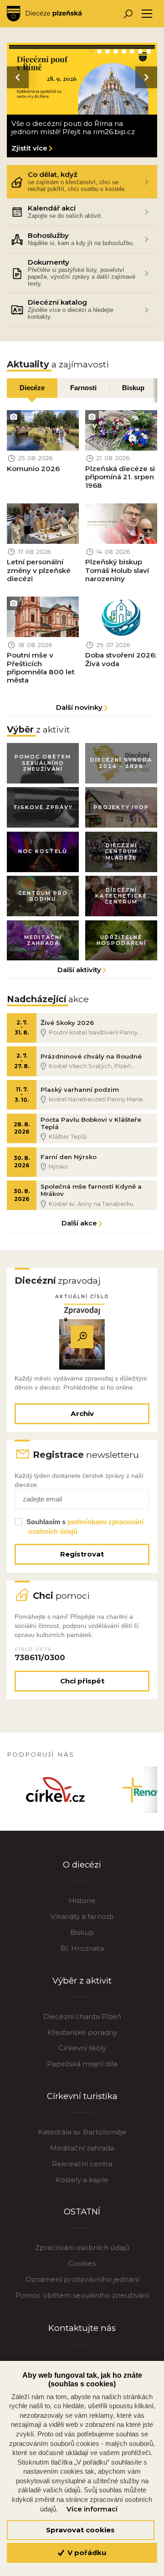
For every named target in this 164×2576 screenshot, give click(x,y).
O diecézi (82, 1865)
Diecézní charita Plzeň (82, 2016)
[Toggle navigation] (147, 14)
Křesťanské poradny (82, 2032)
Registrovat (82, 1554)
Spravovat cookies (80, 2530)
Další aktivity (79, 970)
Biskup (82, 1932)
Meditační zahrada (82, 2148)
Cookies (82, 2263)
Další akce (79, 1223)
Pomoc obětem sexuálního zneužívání (82, 2295)
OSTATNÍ (82, 2212)
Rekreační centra (82, 2164)
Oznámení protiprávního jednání (82, 2279)
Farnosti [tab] (83, 388)
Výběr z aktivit (82, 1981)
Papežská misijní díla (82, 2064)
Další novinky (79, 707)
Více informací (92, 2509)
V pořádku (86, 2553)
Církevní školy (82, 2048)
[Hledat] (128, 14)
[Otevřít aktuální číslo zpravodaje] (82, 1337)
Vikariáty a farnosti (82, 1916)
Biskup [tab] (133, 388)
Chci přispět (82, 1681)
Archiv (82, 1414)
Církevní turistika (82, 2096)
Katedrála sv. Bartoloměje (82, 2132)
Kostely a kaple (82, 2180)
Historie (82, 1901)
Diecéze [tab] (32, 388)
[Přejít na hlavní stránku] (44, 14)
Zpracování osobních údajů (82, 2247)
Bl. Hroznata (82, 1948)
